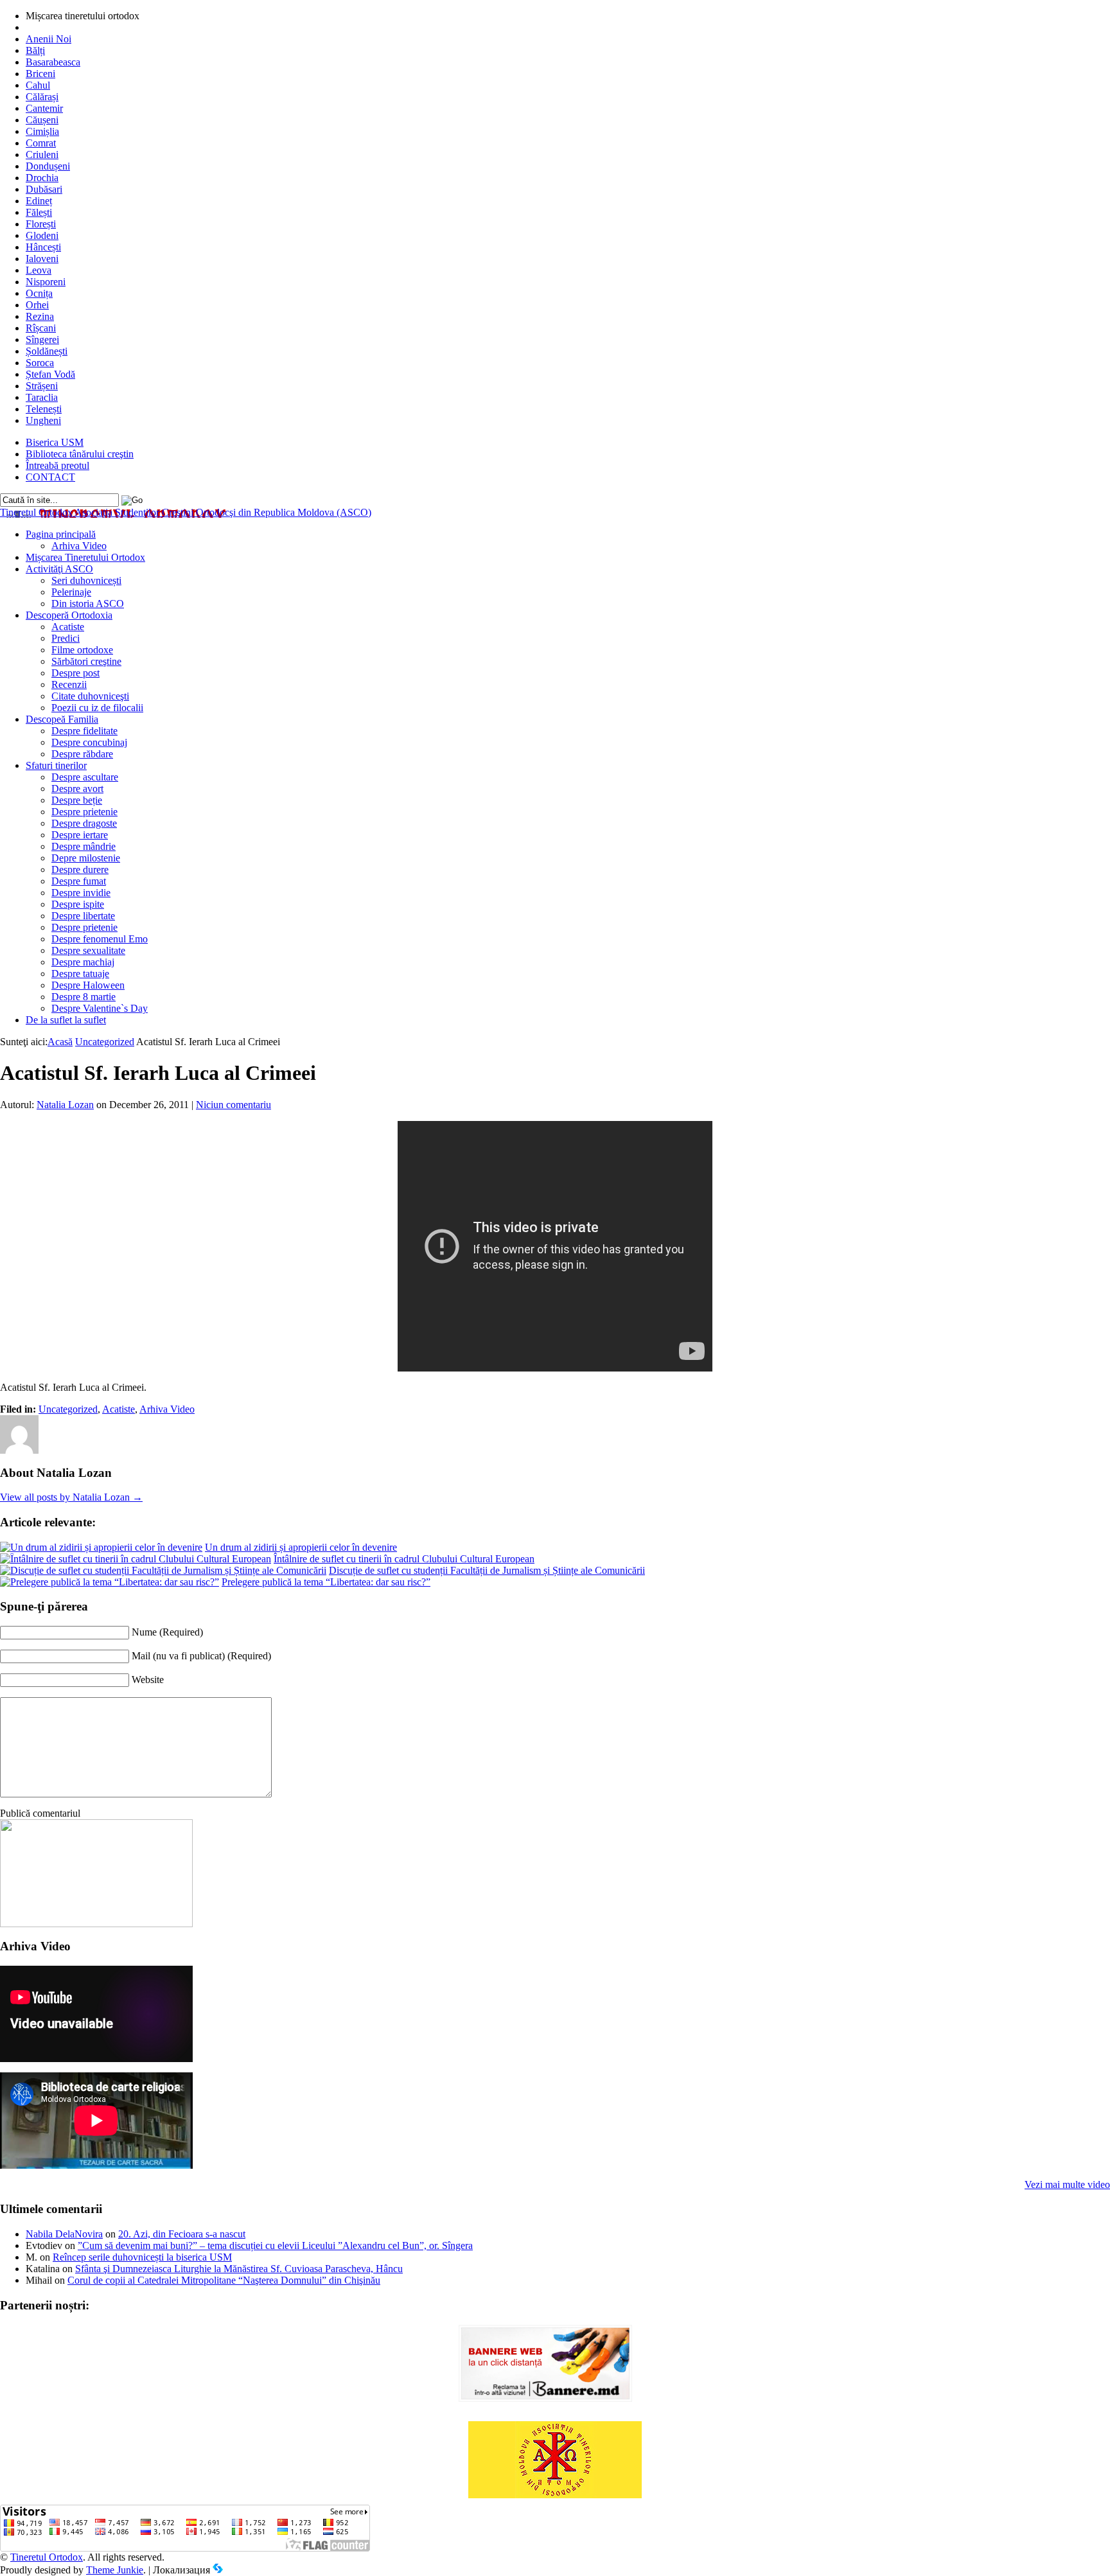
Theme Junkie (115, 2570)
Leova (39, 270)
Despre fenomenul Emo (100, 939)
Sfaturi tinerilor (56, 765)
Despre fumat (79, 881)
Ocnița (39, 293)
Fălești (39, 212)
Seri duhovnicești (86, 580)
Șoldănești (47, 351)
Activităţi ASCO (59, 569)
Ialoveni (42, 259)
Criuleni (42, 154)
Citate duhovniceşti (90, 696)
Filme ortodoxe (82, 650)
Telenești (44, 409)
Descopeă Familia (62, 719)
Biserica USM (55, 442)
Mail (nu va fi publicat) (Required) (201, 1656)
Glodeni (42, 235)
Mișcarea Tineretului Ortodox (85, 557)
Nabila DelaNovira (64, 2234)
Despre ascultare (85, 777)
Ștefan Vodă (50, 374)
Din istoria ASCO (88, 604)
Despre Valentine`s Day (100, 1008)
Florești (41, 224)
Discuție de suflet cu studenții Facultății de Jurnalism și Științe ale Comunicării (487, 1570)
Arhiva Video (79, 546)
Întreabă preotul (57, 465)
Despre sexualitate (88, 950)
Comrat (41, 143)
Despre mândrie (84, 846)
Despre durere (80, 869)
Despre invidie (81, 893)
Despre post (75, 673)
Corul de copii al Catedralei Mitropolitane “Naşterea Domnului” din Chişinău (224, 2280)
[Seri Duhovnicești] (96, 1924)
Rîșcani (41, 328)
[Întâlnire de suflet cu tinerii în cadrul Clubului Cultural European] (136, 1559)
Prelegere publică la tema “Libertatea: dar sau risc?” (326, 1582)
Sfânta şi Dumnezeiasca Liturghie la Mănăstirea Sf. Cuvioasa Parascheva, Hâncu (239, 2269)
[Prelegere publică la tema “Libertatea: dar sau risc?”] (110, 1582)
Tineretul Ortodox (186, 512)
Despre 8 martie (84, 997)
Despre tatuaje (80, 974)
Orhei (37, 305)
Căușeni (42, 120)
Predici (66, 638)
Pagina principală (61, 534)
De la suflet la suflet (66, 1020)
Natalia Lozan (65, 1105)
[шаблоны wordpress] (218, 2570)
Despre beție (77, 800)
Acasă (60, 1042)
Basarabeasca (53, 62)
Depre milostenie (86, 858)
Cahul (38, 85)
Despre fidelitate (84, 731)
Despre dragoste (84, 823)
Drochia (42, 178)
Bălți (35, 50)
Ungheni (43, 420)
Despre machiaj (83, 962)
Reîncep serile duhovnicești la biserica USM (142, 2257)
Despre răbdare (82, 754)
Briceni (40, 74)
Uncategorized (105, 1042)
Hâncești (43, 247)
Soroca (40, 363)
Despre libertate (83, 916)
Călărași (42, 97)
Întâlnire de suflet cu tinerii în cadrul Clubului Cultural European (404, 1559)
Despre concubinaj (89, 742)
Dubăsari (44, 189)
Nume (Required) (167, 1632)
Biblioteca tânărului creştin (80, 454)
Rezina (40, 316)
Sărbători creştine (86, 661)
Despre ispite (78, 904)
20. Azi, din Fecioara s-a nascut (182, 2234)
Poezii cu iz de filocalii (97, 708)
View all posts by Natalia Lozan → (71, 1497)
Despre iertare (80, 835)
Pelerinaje (71, 592)
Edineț (39, 201)
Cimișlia (42, 131)
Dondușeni (48, 166)
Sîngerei (42, 340)
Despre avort (77, 789)
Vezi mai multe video (1067, 2184)
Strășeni (42, 386)
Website (148, 1680)
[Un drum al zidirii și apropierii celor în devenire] (101, 1547)
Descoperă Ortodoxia (69, 615)
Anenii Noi (48, 39)
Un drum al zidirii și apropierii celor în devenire (301, 1547)
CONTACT (50, 477)
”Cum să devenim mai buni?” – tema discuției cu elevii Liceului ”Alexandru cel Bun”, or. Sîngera (275, 2245)
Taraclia (42, 397)
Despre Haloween (88, 985)
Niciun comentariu (233, 1105)
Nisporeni (46, 282)
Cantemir (44, 108)
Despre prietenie (84, 812)
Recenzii (69, 684)
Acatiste (68, 627)
